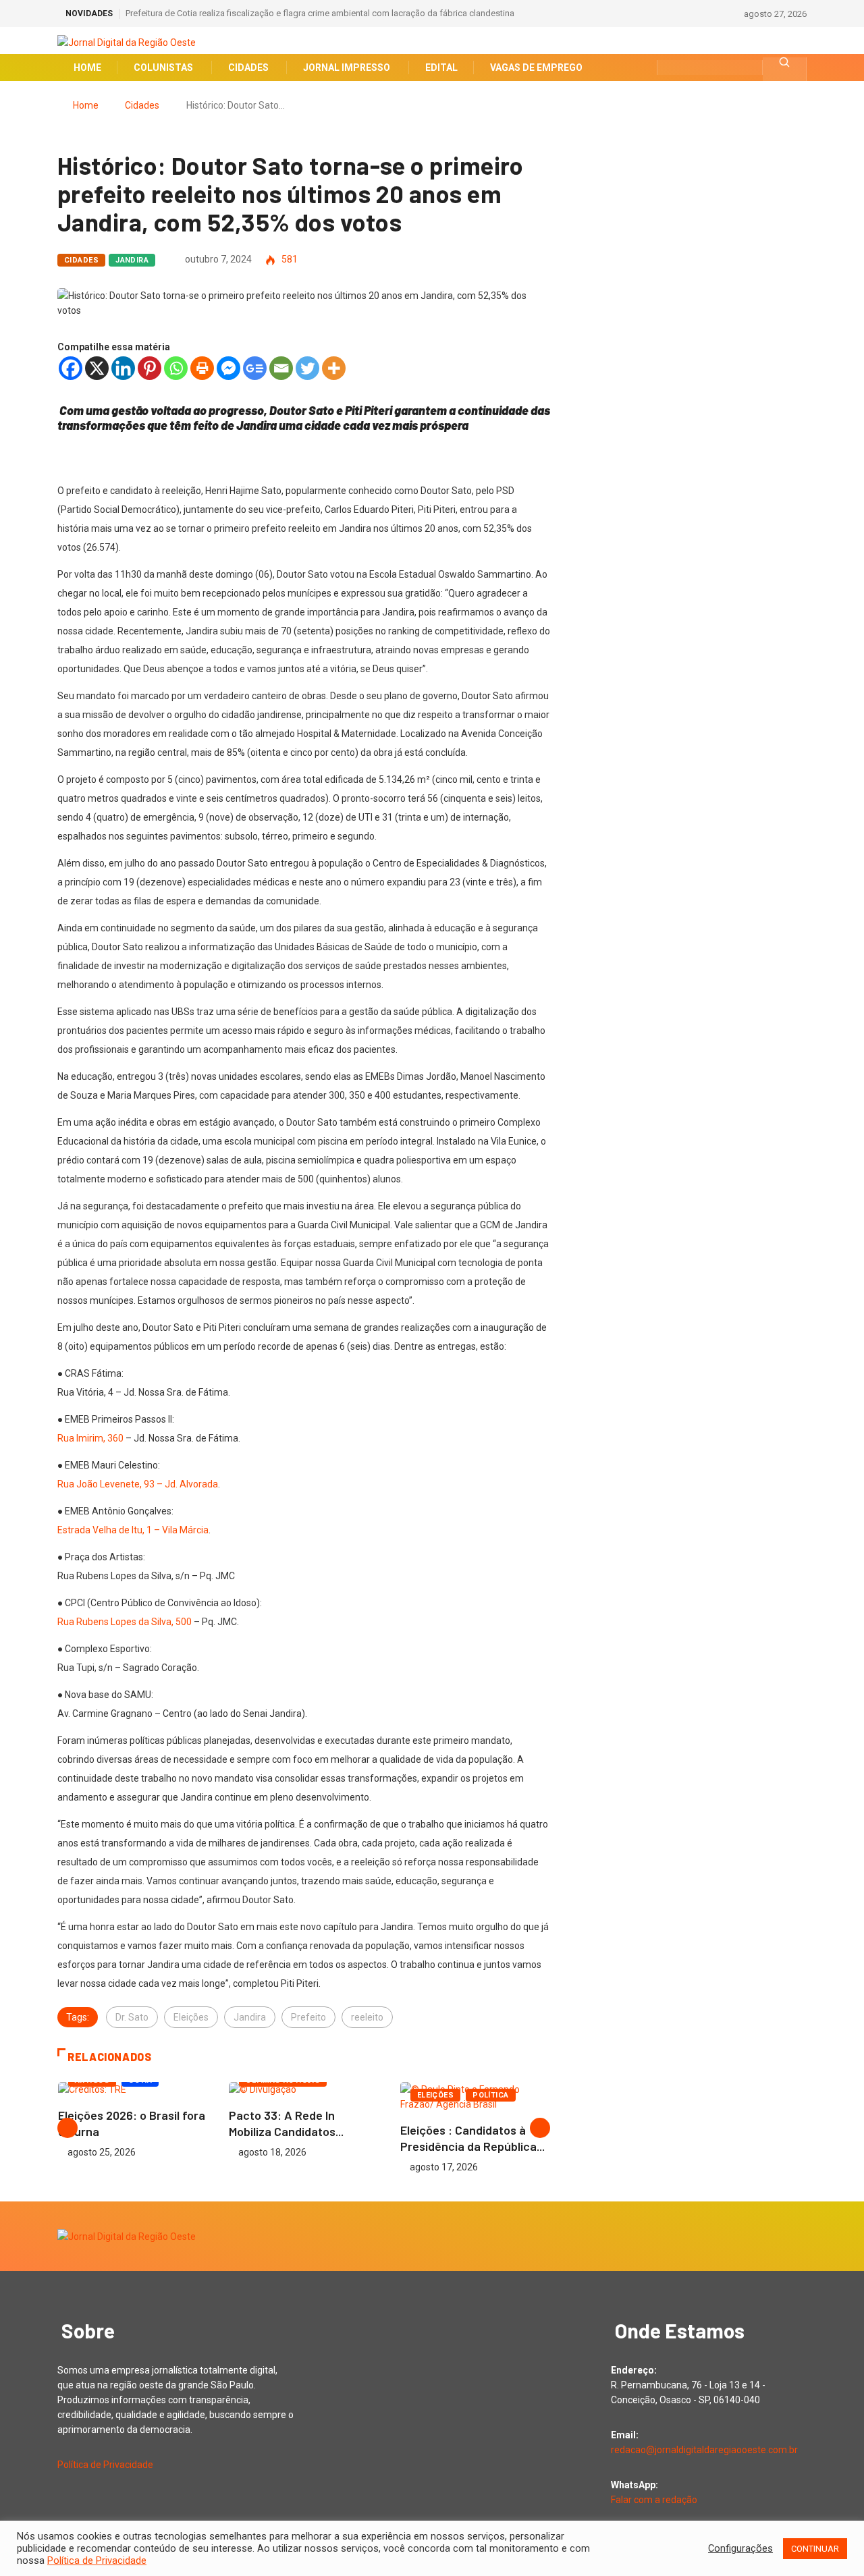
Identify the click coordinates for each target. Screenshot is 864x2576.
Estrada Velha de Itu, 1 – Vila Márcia (133, 1530)
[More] (334, 368)
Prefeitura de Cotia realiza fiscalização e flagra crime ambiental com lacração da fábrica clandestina (320, 13)
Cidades (142, 105)
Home (86, 105)
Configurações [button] (740, 2548)
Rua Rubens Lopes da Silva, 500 (125, 1622)
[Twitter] (307, 368)
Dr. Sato (132, 2017)
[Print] (202, 368)
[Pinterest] (150, 368)
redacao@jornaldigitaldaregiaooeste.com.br (704, 2450)
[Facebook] (71, 368)
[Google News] (255, 368)
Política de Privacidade (105, 2465)
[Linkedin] (123, 368)
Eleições (191, 2017)
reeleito (367, 2017)
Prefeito (308, 2017)
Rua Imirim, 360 (90, 1438)
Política (491, 2095)
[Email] (281, 368)
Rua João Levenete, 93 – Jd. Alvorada (138, 1484)
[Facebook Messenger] (228, 368)
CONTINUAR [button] (815, 2549)
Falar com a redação (654, 2500)
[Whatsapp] (176, 368)
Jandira (132, 260)
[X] (97, 368)
